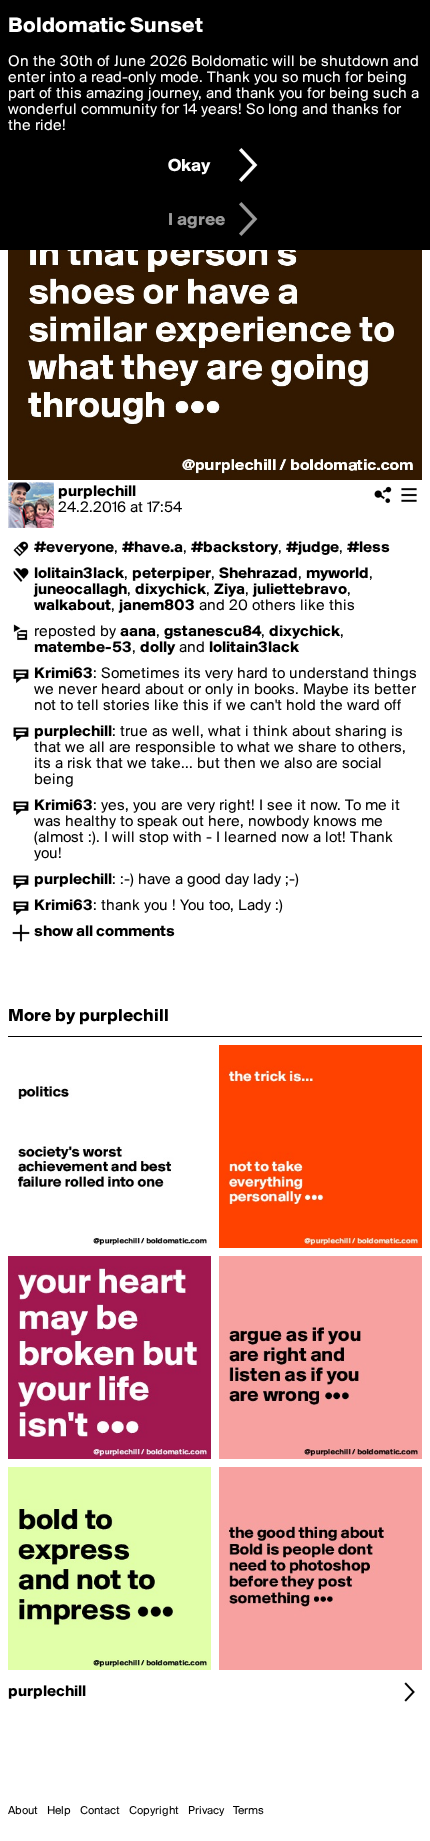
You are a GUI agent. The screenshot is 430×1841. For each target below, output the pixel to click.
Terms (248, 1811)
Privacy (206, 1811)
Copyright (154, 1811)
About (23, 1811)
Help (59, 1811)
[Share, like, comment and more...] (109, 1248)
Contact (100, 1811)
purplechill (97, 492)
